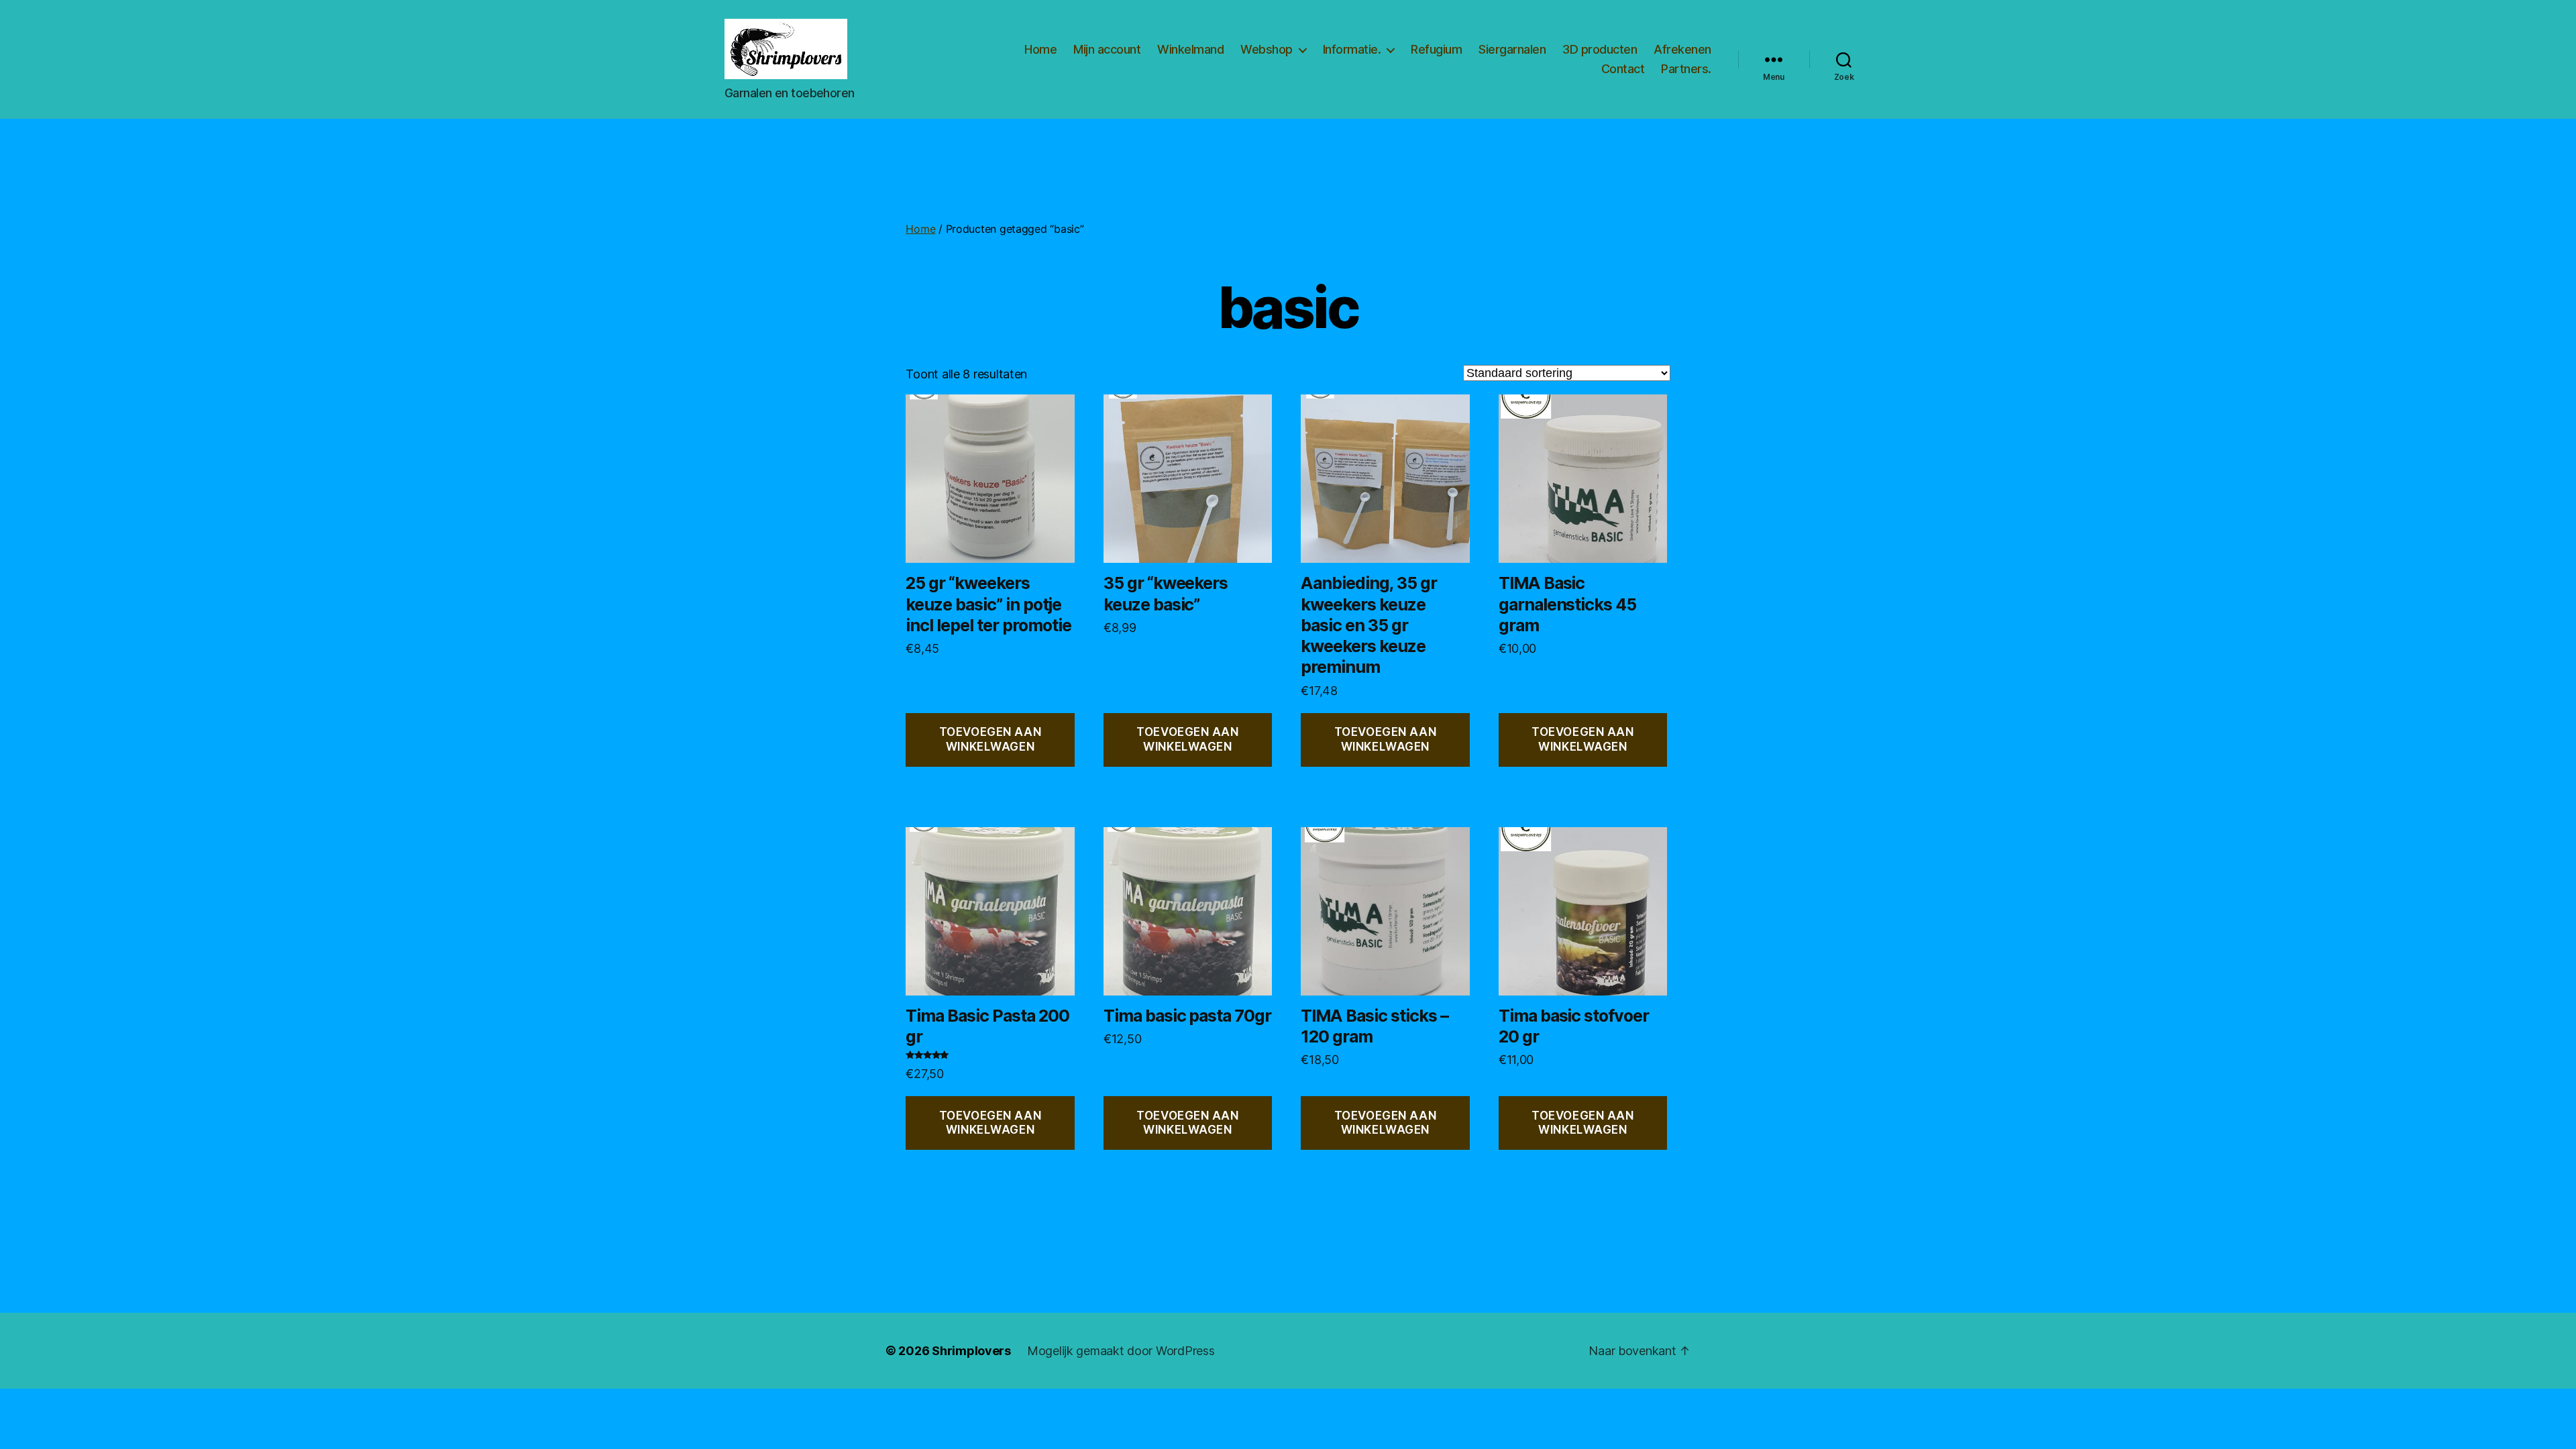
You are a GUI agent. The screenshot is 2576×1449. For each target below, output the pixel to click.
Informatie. (1352, 49)
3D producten (1600, 49)
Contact (1623, 69)
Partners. (1686, 69)
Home (1040, 49)
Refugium (1436, 49)
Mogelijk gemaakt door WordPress (1121, 1351)
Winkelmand (1190, 49)
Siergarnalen (1512, 49)
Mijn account (1107, 49)
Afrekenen (1682, 49)
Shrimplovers (971, 1351)
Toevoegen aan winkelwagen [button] (990, 739)
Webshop (1267, 49)
